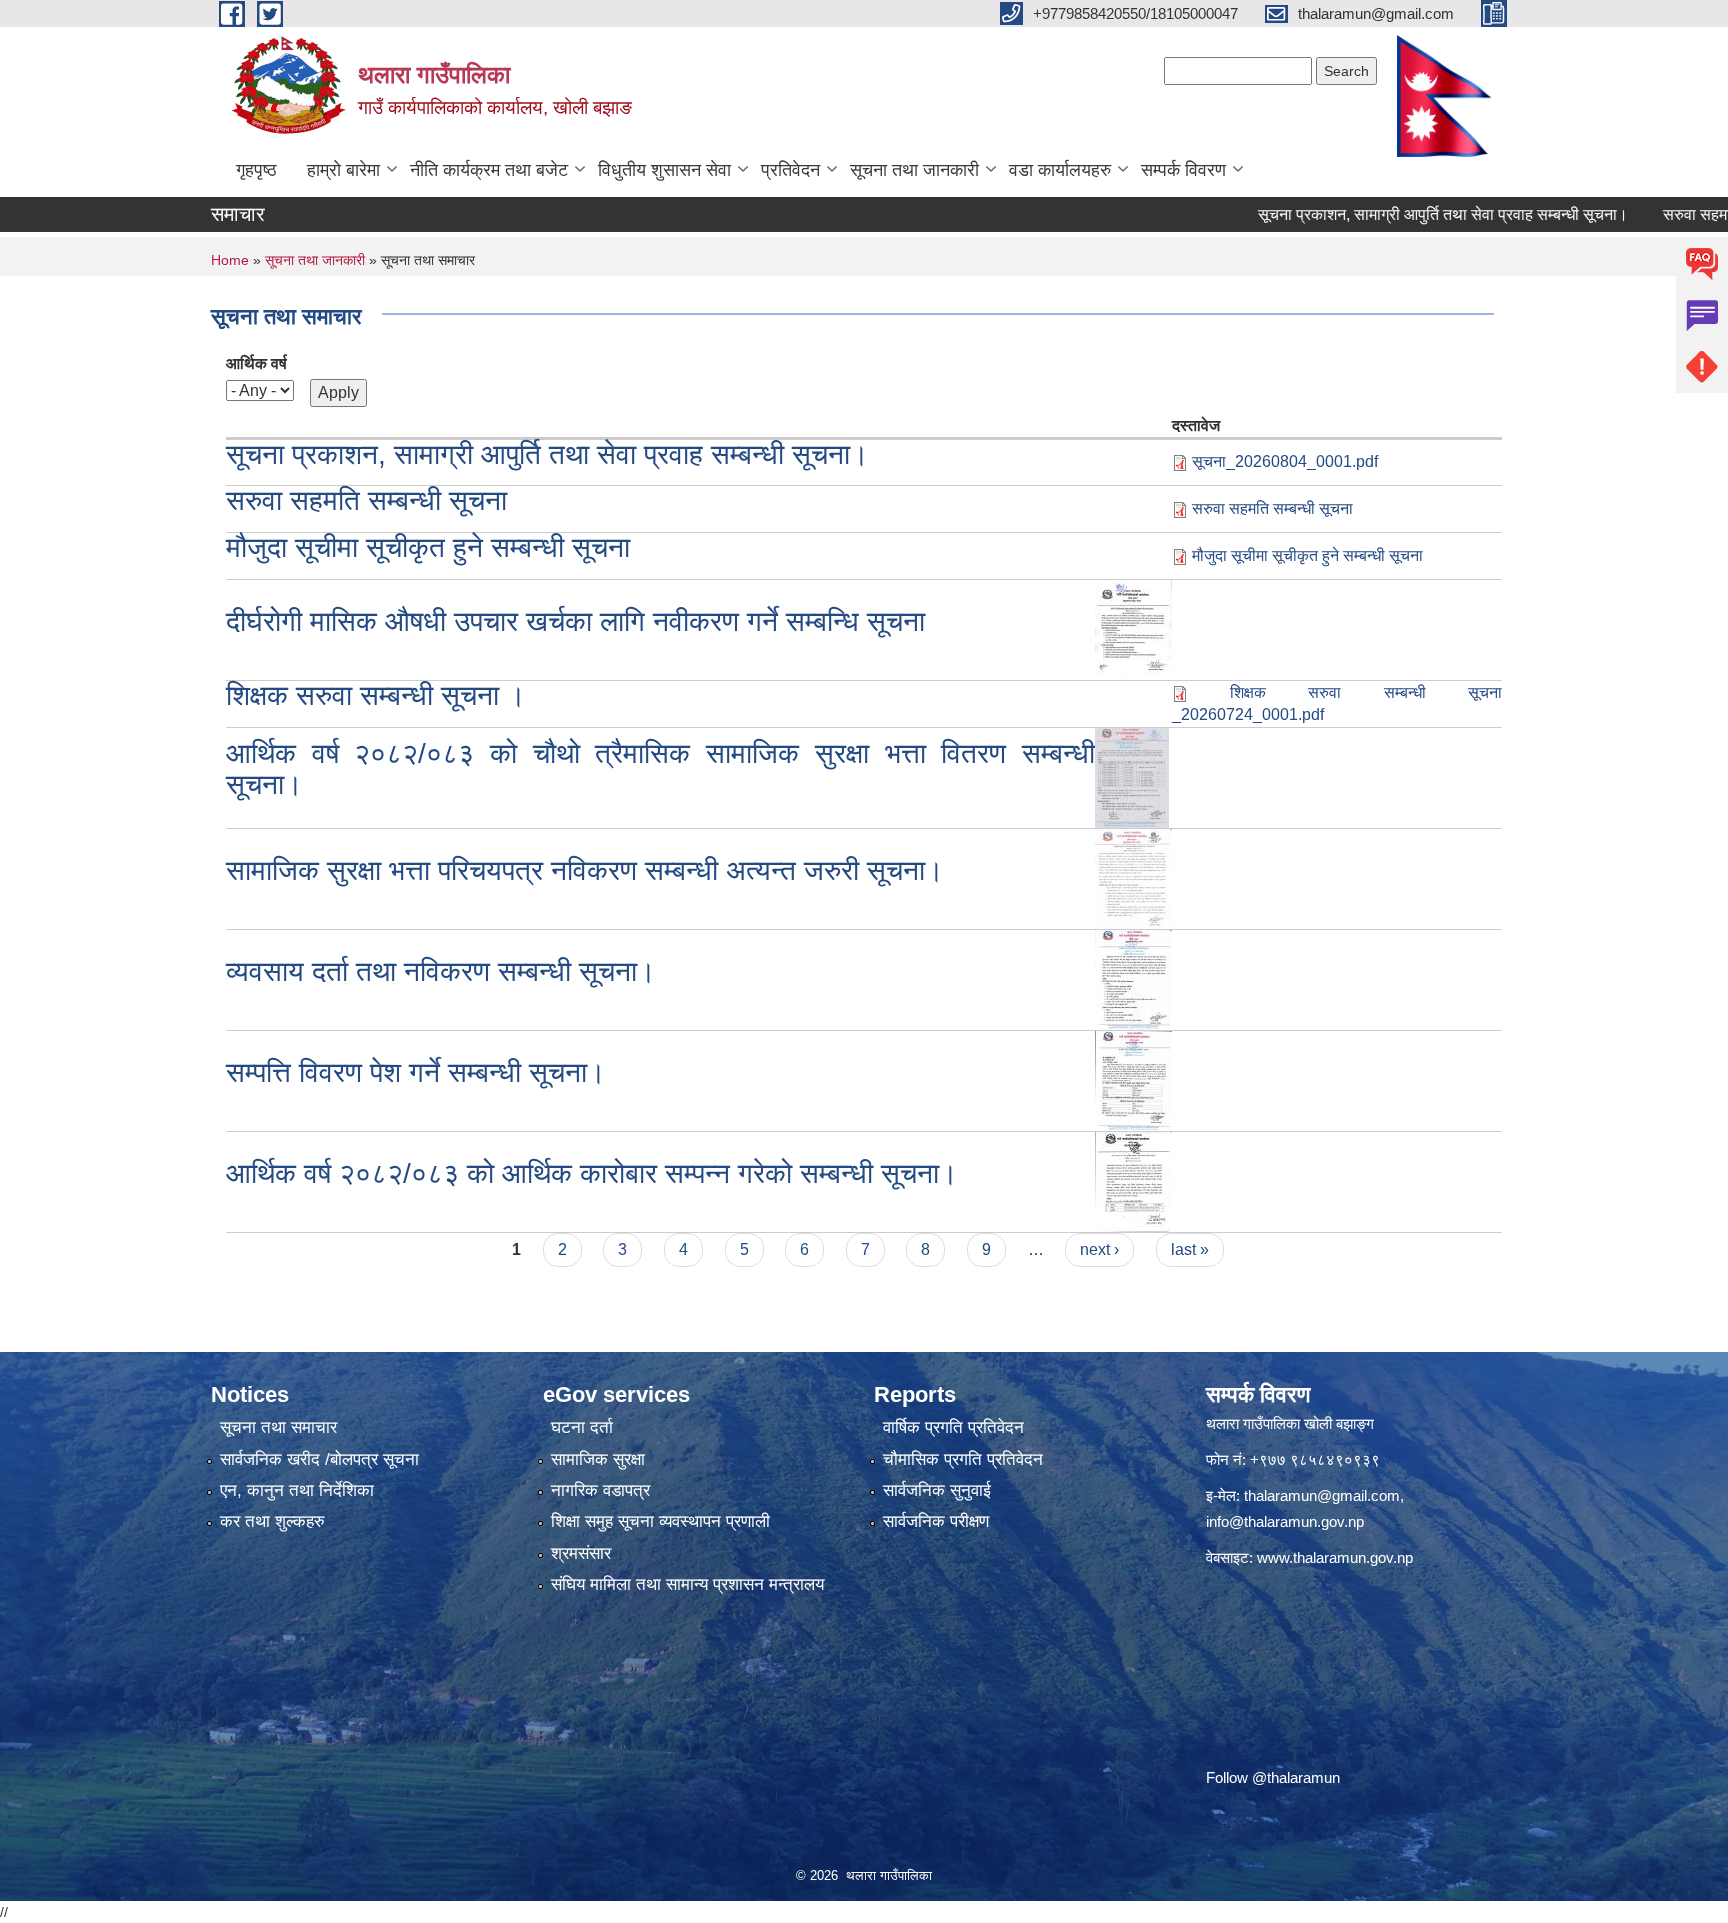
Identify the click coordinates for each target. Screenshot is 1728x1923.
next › (1099, 1249)
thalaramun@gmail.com (1322, 1495)
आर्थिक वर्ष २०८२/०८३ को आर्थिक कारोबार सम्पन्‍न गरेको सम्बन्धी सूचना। (592, 1173)
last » (1190, 1249)
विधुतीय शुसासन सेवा (664, 170)
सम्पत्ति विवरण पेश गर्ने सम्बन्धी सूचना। (416, 1072)
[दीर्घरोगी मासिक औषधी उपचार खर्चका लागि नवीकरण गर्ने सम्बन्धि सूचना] (1133, 628)
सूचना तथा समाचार (278, 1427)
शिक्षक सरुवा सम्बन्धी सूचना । (376, 695)
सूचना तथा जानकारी (914, 170)
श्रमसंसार (581, 1553)
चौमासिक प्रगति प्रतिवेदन (963, 1459)
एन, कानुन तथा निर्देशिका (297, 1490)
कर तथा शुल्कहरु (272, 1521)
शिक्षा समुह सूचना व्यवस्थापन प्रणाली (660, 1521)
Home (230, 260)
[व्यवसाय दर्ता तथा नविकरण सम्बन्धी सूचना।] (1133, 978)
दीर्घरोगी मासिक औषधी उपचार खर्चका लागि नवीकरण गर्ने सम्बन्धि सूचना (575, 621)
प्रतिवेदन (790, 170)
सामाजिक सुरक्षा (598, 1459)
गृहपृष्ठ (256, 170)
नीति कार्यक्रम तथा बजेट (489, 170)
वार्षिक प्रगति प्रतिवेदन (953, 1427)
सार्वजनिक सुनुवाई (937, 1490)
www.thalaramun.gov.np (1335, 1557)
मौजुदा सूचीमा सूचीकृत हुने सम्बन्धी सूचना (428, 547)
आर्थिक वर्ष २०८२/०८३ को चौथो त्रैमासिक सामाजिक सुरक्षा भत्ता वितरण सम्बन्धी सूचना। (660, 769)
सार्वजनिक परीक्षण (936, 1521)
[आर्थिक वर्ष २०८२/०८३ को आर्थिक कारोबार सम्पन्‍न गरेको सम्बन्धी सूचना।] (1133, 1180)
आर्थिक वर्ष (256, 363)
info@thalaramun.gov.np (1285, 1521)
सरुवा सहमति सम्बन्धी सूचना (366, 500)
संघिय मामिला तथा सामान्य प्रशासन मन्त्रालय (687, 1584)
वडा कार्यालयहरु (1060, 170)
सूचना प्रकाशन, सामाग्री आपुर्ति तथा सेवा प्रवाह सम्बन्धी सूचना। (1390, 214)
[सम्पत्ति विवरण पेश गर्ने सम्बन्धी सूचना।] (1133, 1079)
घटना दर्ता (582, 1427)
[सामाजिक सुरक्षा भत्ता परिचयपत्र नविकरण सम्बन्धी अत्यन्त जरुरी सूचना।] (1133, 877)
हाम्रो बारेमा (343, 170)
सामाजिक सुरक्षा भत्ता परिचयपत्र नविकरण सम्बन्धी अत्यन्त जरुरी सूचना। (585, 870)
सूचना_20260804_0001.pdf (1285, 461)
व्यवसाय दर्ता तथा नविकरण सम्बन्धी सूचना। (441, 971)
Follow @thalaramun (1273, 1777)
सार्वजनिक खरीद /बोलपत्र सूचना (319, 1459)
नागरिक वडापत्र (600, 1490)
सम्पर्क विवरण (1183, 170)
